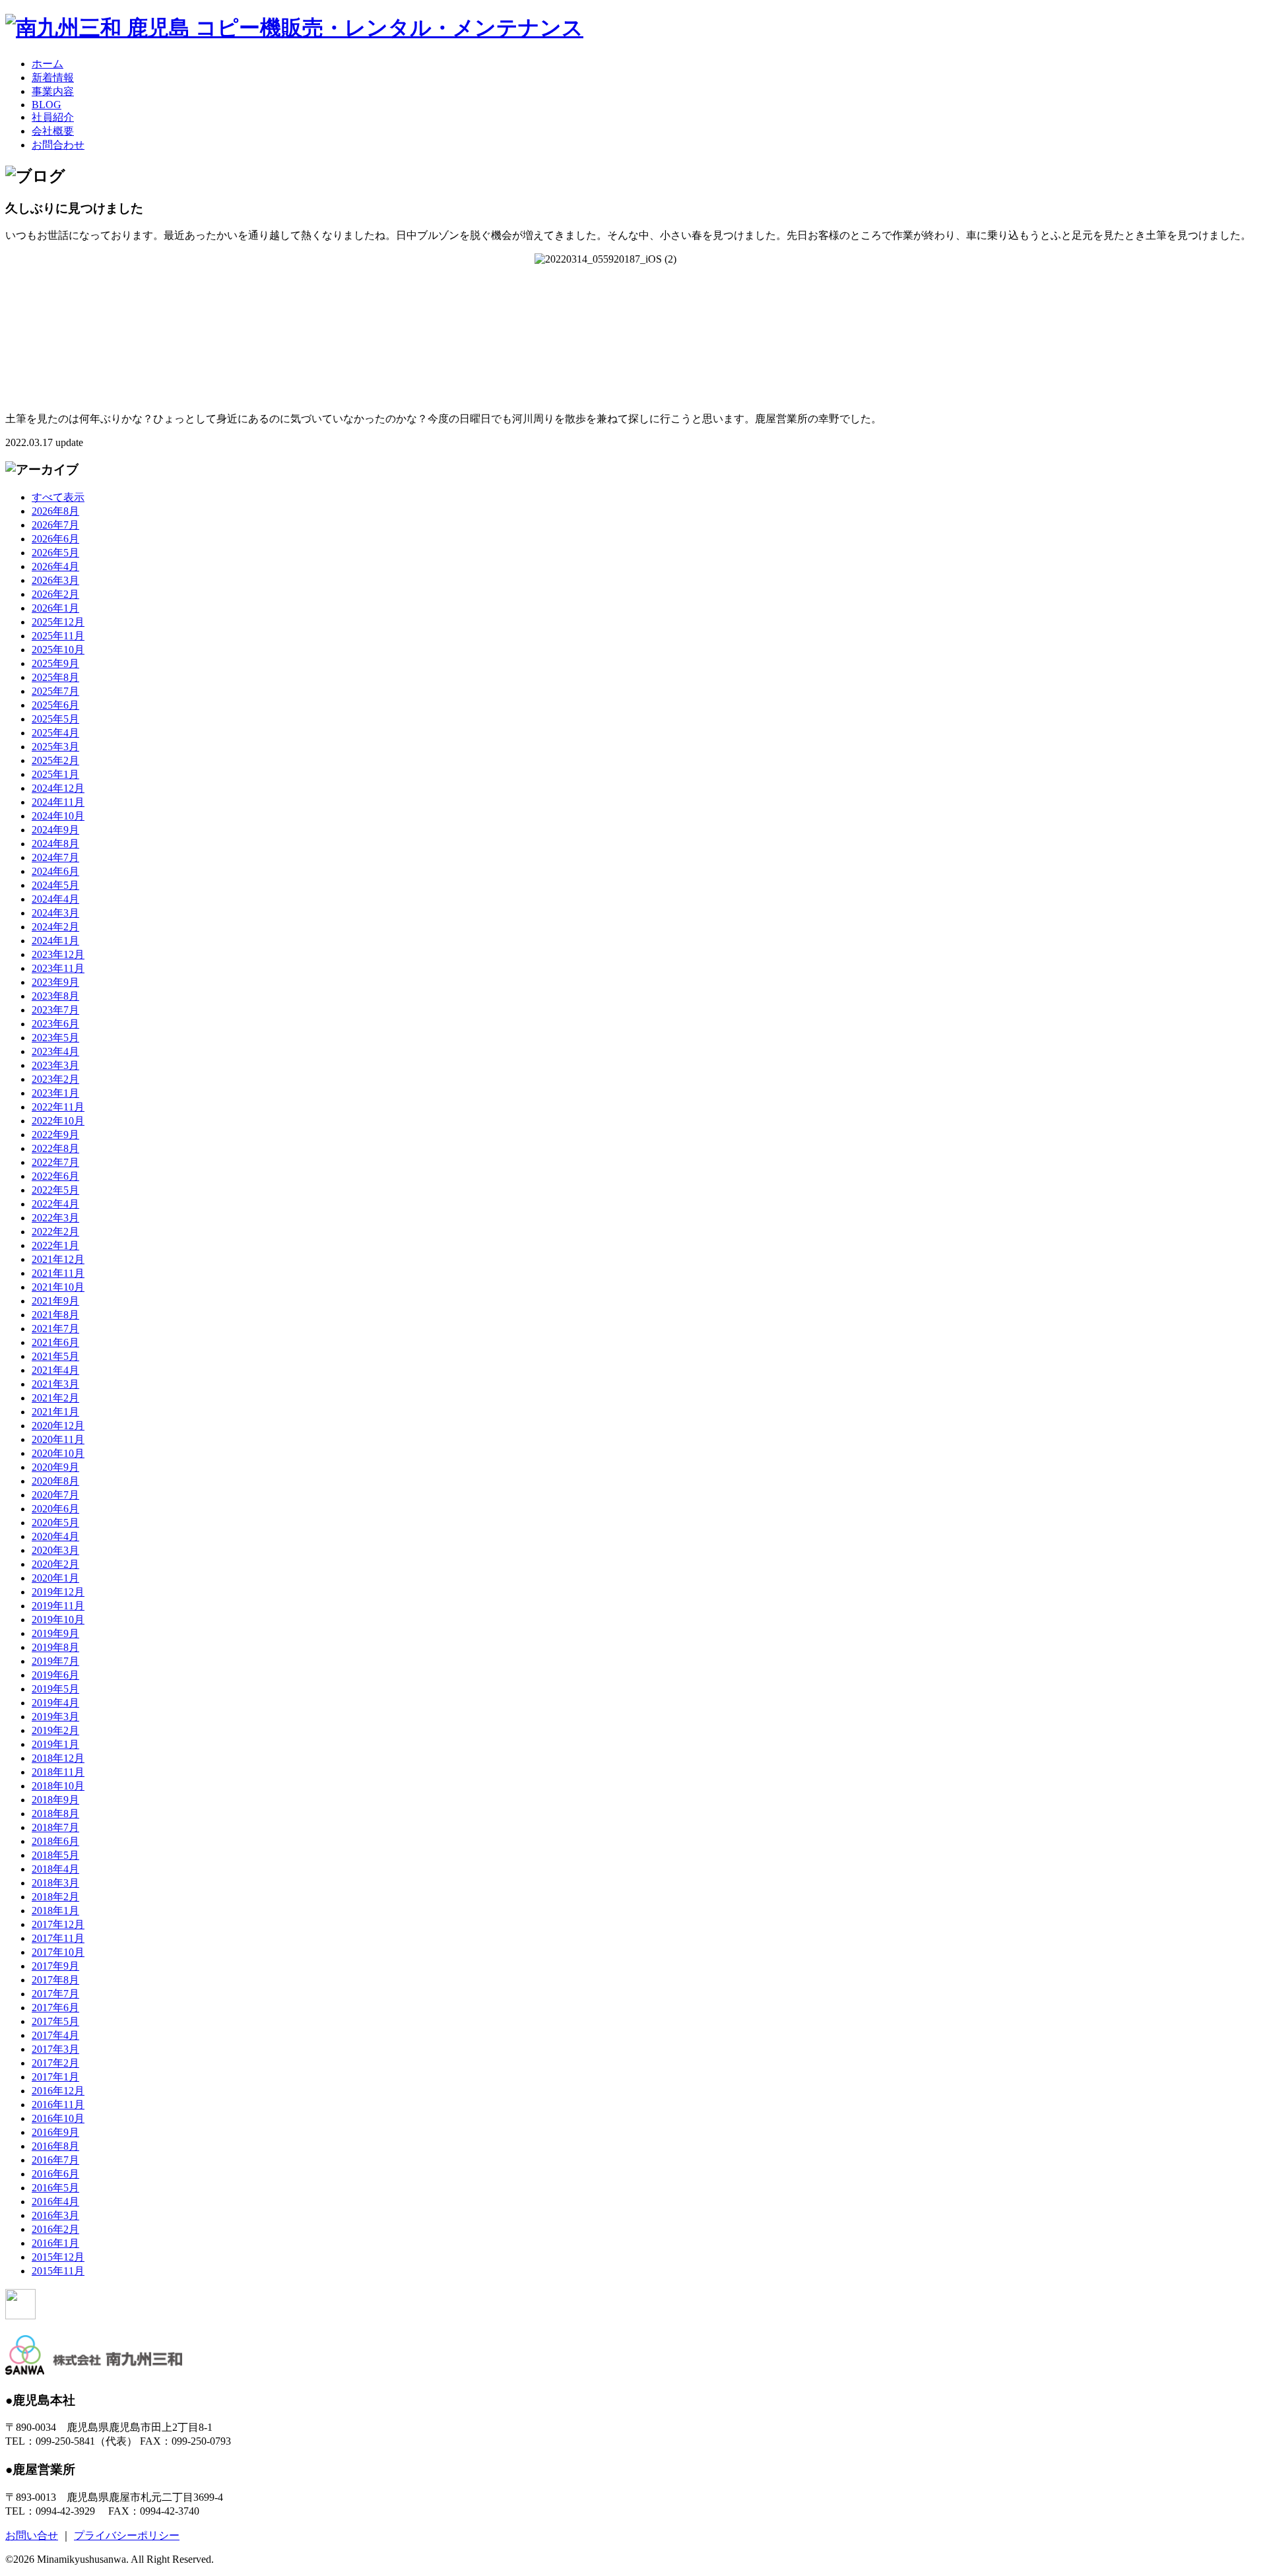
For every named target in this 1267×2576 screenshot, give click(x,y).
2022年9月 (55, 1135)
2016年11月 (58, 2105)
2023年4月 (55, 1051)
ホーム (48, 64)
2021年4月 (55, 1370)
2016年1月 (55, 2243)
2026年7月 (55, 525)
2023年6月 (55, 1024)
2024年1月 (55, 941)
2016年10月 (58, 2118)
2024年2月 (55, 927)
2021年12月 (58, 1259)
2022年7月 (55, 1162)
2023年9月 (55, 982)
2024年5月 (55, 885)
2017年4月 (55, 2035)
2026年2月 (55, 594)
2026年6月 (55, 539)
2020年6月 (55, 1509)
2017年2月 (55, 2063)
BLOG (47, 105)
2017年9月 (55, 1966)
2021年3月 (55, 1384)
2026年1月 (55, 608)
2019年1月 (55, 1744)
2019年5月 (55, 1689)
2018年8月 (55, 1814)
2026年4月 (55, 566)
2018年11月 (58, 1772)
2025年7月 (55, 691)
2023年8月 (55, 996)
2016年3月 (55, 2215)
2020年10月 (58, 1453)
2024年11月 (58, 802)
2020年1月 (55, 1578)
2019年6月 (55, 1675)
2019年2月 (55, 1730)
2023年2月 (55, 1079)
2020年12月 (58, 1426)
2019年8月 (55, 1647)
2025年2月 (55, 760)
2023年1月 (55, 1093)
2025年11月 (58, 636)
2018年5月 (55, 1855)
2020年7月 (55, 1495)
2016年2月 (55, 2229)
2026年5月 (55, 553)
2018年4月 (55, 1869)
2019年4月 (55, 1703)
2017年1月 (55, 2077)
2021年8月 (55, 1315)
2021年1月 (55, 1412)
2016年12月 (58, 2091)
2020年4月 (55, 1536)
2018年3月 (55, 1883)
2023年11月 (58, 968)
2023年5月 (55, 1038)
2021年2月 (55, 1398)
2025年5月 (55, 719)
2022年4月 (55, 1204)
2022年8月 (55, 1148)
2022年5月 (55, 1190)
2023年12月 (58, 954)
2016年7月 (55, 2160)
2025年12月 (58, 622)
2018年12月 (58, 1758)
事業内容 (53, 91)
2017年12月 (58, 1924)
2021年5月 (55, 1356)
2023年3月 (55, 1065)
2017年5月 (55, 2021)
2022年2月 (55, 1232)
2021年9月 (55, 1301)
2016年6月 (55, 2174)
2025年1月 (55, 774)
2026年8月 (55, 511)
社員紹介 (53, 117)
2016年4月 (55, 2202)
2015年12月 (58, 2257)
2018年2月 (55, 1897)
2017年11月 (58, 1938)
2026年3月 (55, 580)
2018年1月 (55, 1911)
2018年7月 (55, 1827)
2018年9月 (55, 1800)
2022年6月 (55, 1176)
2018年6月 (55, 1841)
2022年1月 (55, 1245)
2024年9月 (55, 830)
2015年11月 (58, 2271)
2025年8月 (55, 677)
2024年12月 (58, 788)
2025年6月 (55, 705)
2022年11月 (58, 1107)
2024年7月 (55, 857)
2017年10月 (58, 1952)
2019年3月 (55, 1717)
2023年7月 (55, 1010)
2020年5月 (55, 1523)
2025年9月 (55, 663)
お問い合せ (32, 2535)
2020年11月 (58, 1439)
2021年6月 (55, 1342)
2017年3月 (55, 2049)
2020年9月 (55, 1467)
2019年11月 (58, 1606)
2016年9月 (55, 2132)
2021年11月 (58, 1273)
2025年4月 (55, 733)
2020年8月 (55, 1481)
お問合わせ (58, 145)
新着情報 (53, 78)
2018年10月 (58, 1786)
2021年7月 (55, 1329)
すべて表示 (58, 497)
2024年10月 (58, 816)
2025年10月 (58, 650)
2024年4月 (55, 899)
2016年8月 (55, 2146)
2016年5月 (55, 2188)
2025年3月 (55, 747)
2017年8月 (55, 1980)
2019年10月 (58, 1620)
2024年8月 (55, 844)
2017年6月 (55, 2008)
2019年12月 (58, 1592)
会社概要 (53, 131)
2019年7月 (55, 1661)
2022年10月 (58, 1121)
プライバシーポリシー (127, 2535)
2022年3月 (55, 1218)
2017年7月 (55, 1994)
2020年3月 (55, 1550)
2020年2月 (55, 1564)
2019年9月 (55, 1633)
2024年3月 (55, 913)
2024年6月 (55, 871)
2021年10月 (58, 1287)
